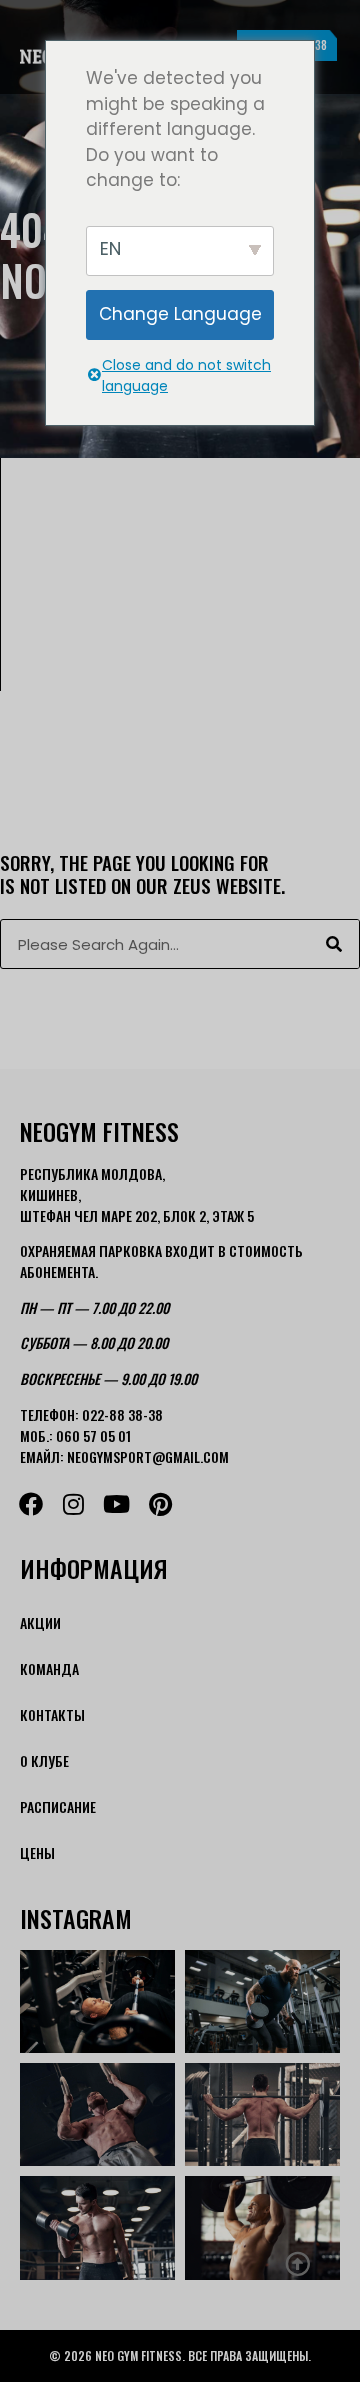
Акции (40, 1622)
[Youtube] (116, 1503)
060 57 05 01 (93, 1435)
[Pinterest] (160, 1503)
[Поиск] (334, 944)
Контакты (52, 1714)
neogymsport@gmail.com (148, 1456)
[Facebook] (30, 1503)
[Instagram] (73, 1503)
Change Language (180, 314)
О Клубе (44, 1760)
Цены (37, 1852)
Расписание (58, 1806)
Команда (49, 1668)
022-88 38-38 (122, 1414)
